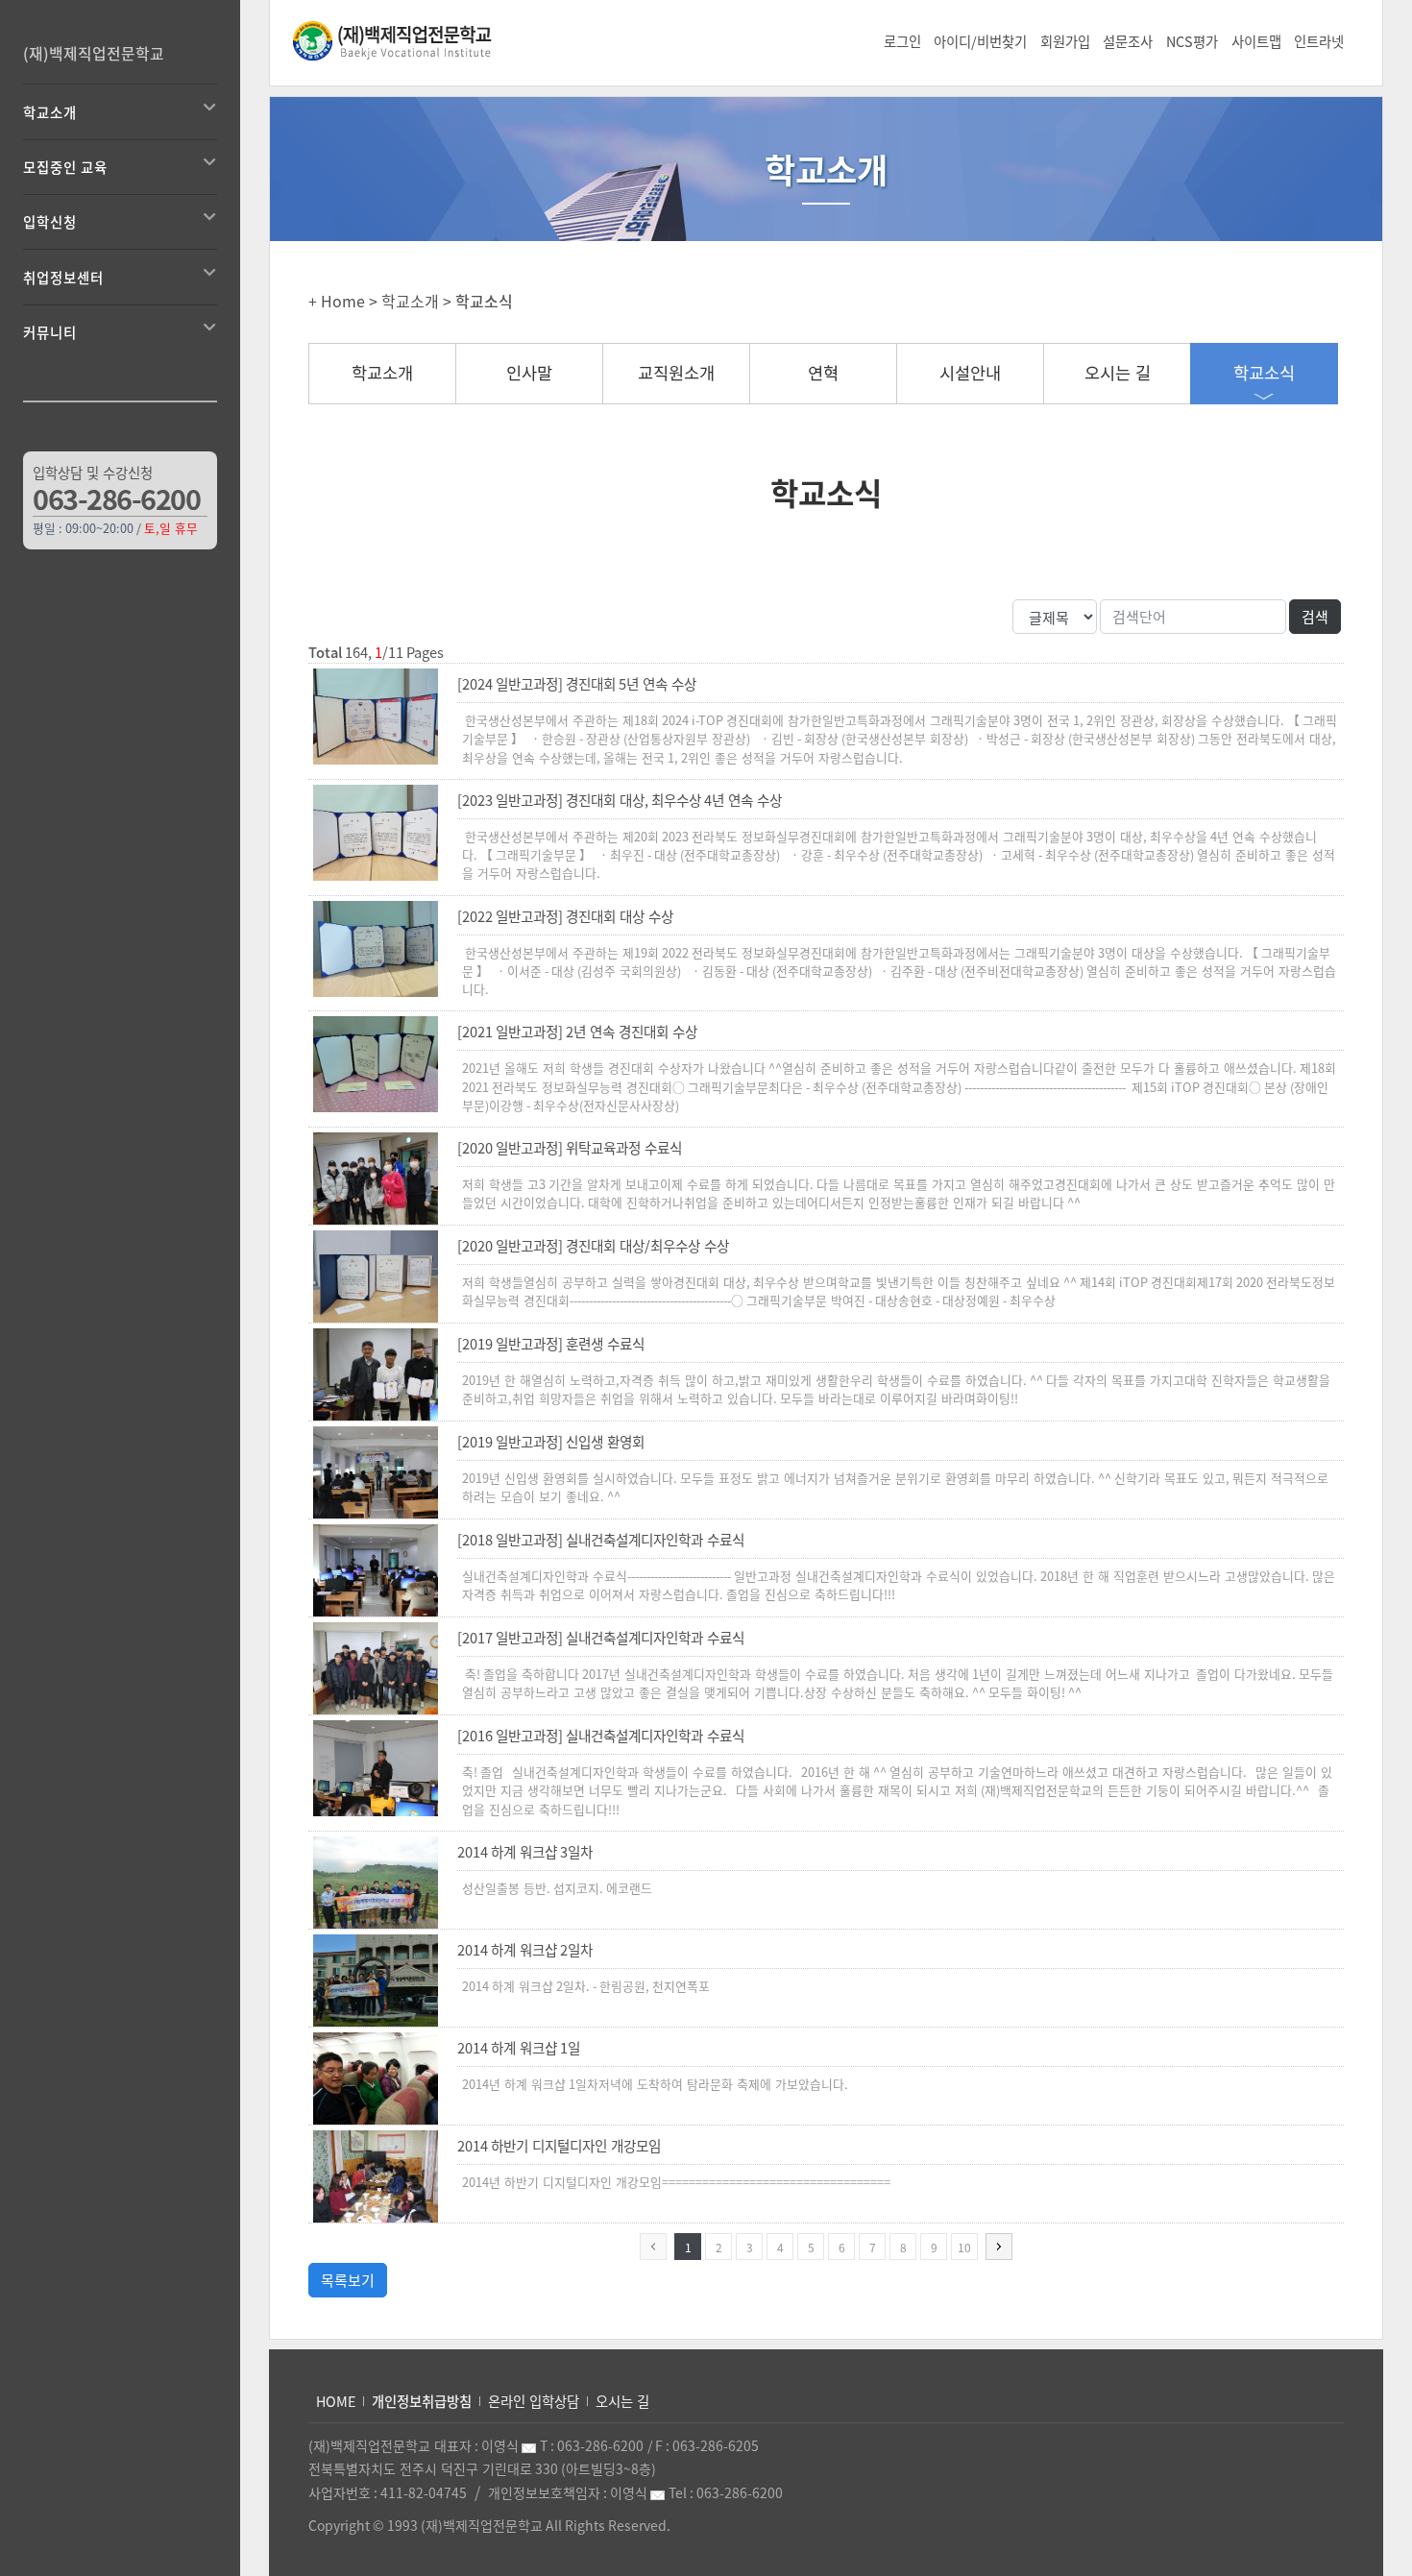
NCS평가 (1192, 41)
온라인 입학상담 (534, 2401)
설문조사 (1128, 41)
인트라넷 (1319, 41)
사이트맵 (1256, 41)
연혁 (823, 373)
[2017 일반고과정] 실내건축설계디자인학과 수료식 (601, 1638)
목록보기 (348, 2280)
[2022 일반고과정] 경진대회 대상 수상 (565, 916)
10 (964, 2248)
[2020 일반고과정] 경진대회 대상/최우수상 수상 (593, 1246)
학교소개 (382, 373)
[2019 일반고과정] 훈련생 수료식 (551, 1344)
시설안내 (970, 373)
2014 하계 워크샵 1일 (519, 2048)
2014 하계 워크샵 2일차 (525, 1950)
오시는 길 (1118, 373)
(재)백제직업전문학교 (94, 53)
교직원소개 (676, 373)
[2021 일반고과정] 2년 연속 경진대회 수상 (577, 1032)
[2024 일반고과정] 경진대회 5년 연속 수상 (577, 684)
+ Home (337, 301)
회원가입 (1065, 41)
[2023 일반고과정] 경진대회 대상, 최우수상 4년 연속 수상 (620, 800)
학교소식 (1264, 373)
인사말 (529, 373)
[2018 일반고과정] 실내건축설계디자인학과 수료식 (601, 1540)
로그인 (902, 41)
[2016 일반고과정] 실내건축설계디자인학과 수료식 (601, 1736)
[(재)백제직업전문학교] (405, 40)
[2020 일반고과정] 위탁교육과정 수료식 (570, 1148)
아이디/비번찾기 (980, 41)
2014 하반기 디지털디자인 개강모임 (559, 2146)
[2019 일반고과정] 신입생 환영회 (551, 1442)
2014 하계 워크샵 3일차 (525, 1852)
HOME (336, 2401)
